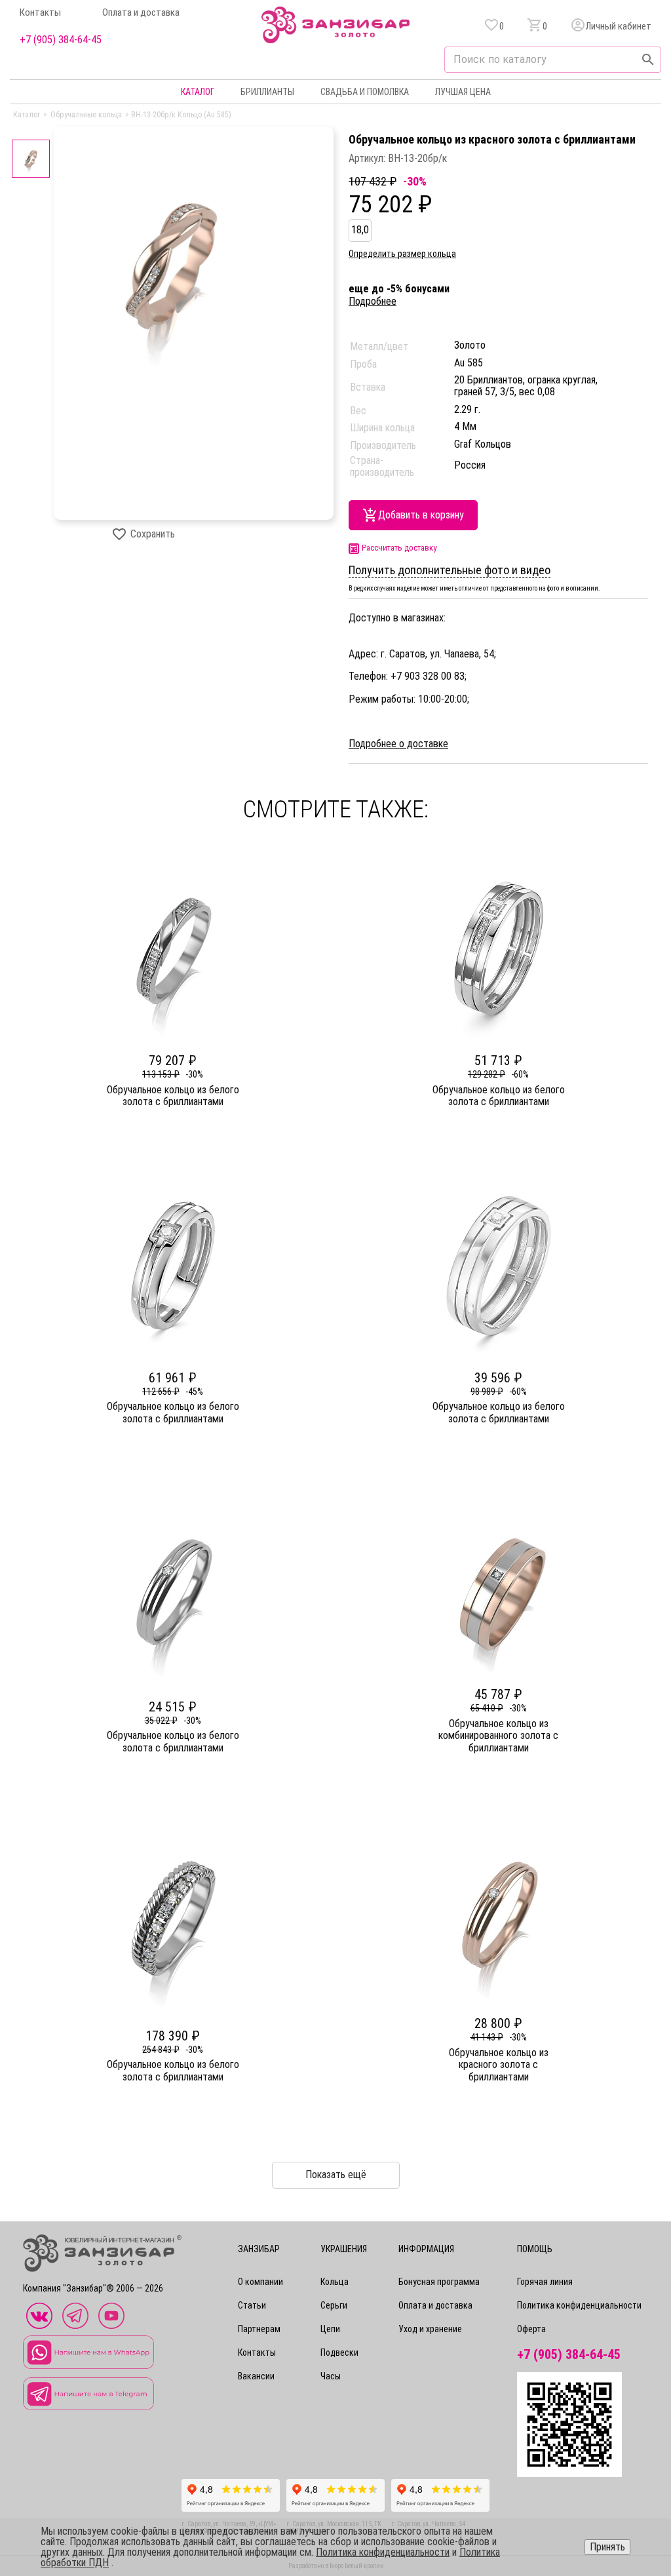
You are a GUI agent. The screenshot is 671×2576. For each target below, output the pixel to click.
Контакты (40, 13)
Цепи (330, 2329)
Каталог (198, 92)
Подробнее (373, 301)
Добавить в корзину (421, 515)
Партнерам (259, 2329)
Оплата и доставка (141, 13)
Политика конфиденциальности (579, 2305)
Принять (607, 2547)
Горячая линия (545, 2282)
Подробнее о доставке (398, 744)
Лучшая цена (463, 92)
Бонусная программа (439, 2282)
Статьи (252, 2305)
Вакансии (256, 2376)
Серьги (334, 2305)
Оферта (531, 2329)
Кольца (335, 2282)
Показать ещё (336, 2175)
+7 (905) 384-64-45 (61, 40)
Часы (331, 2376)
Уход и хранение (430, 2329)
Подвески (339, 2352)
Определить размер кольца (402, 254)
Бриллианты (267, 92)
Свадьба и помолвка (365, 92)
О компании (260, 2282)
